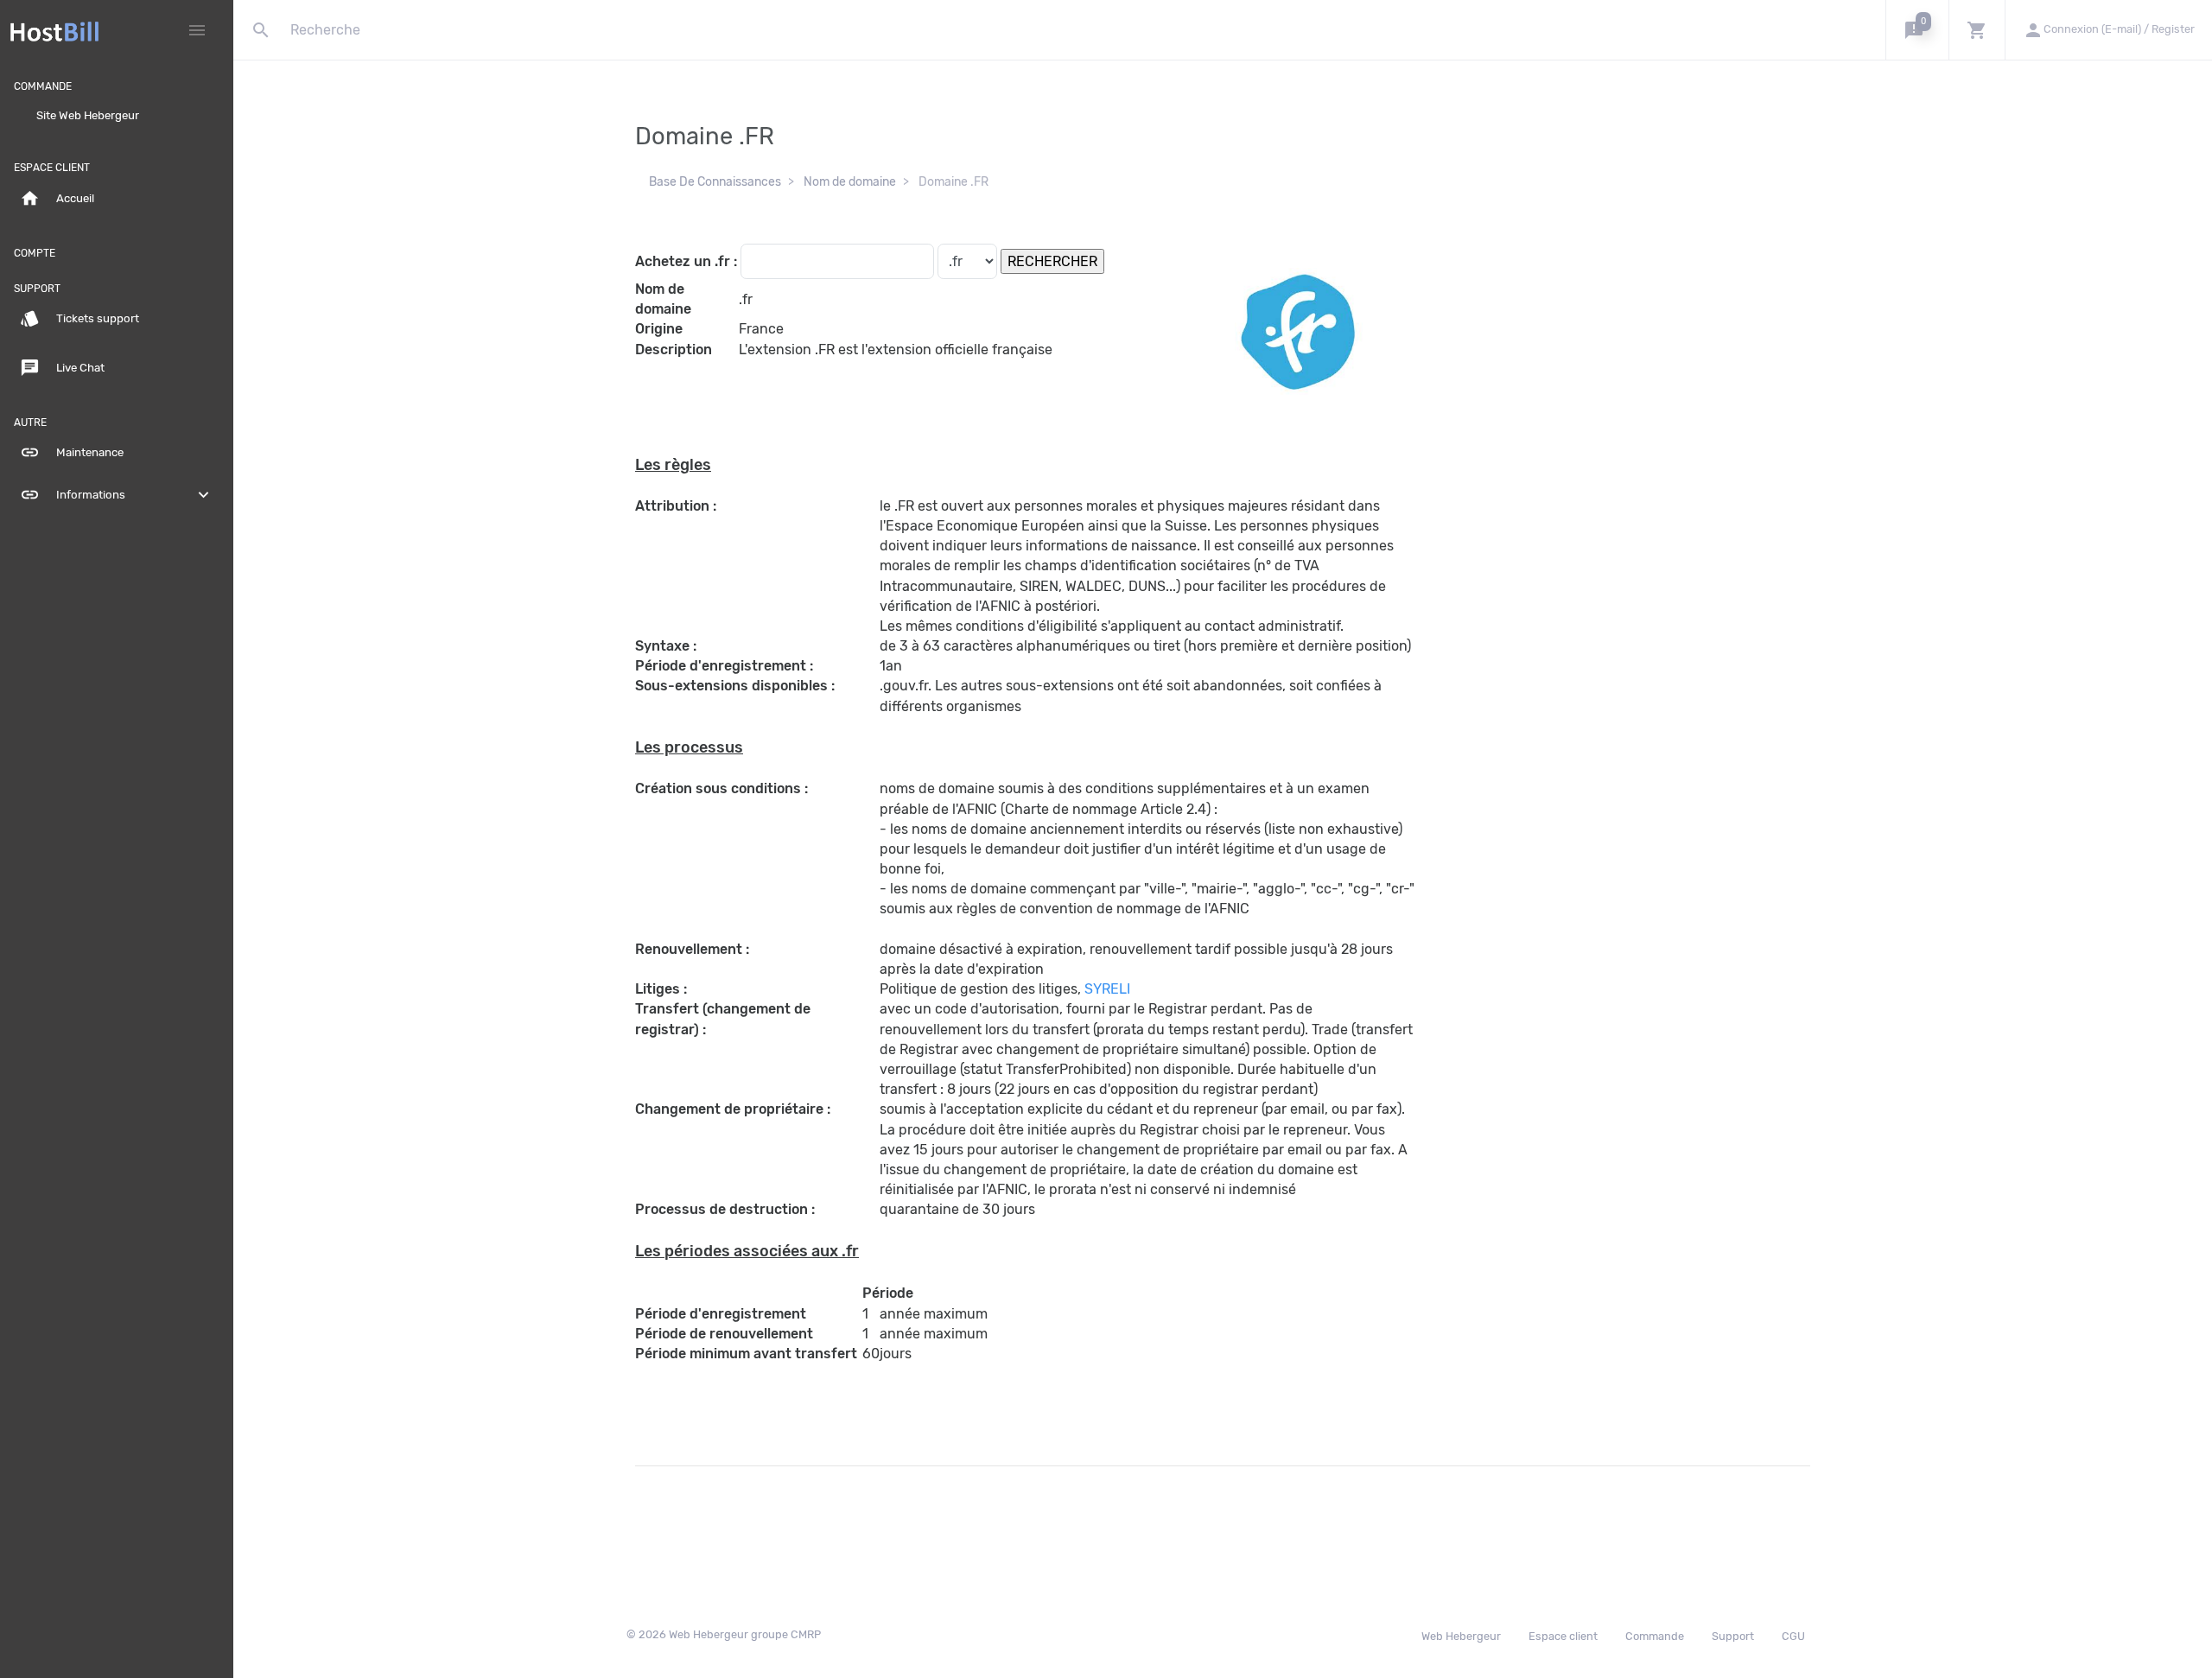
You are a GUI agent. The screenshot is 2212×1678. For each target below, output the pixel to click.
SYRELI (1107, 989)
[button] (1917, 30)
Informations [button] (117, 495)
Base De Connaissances (715, 182)
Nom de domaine (850, 182)
